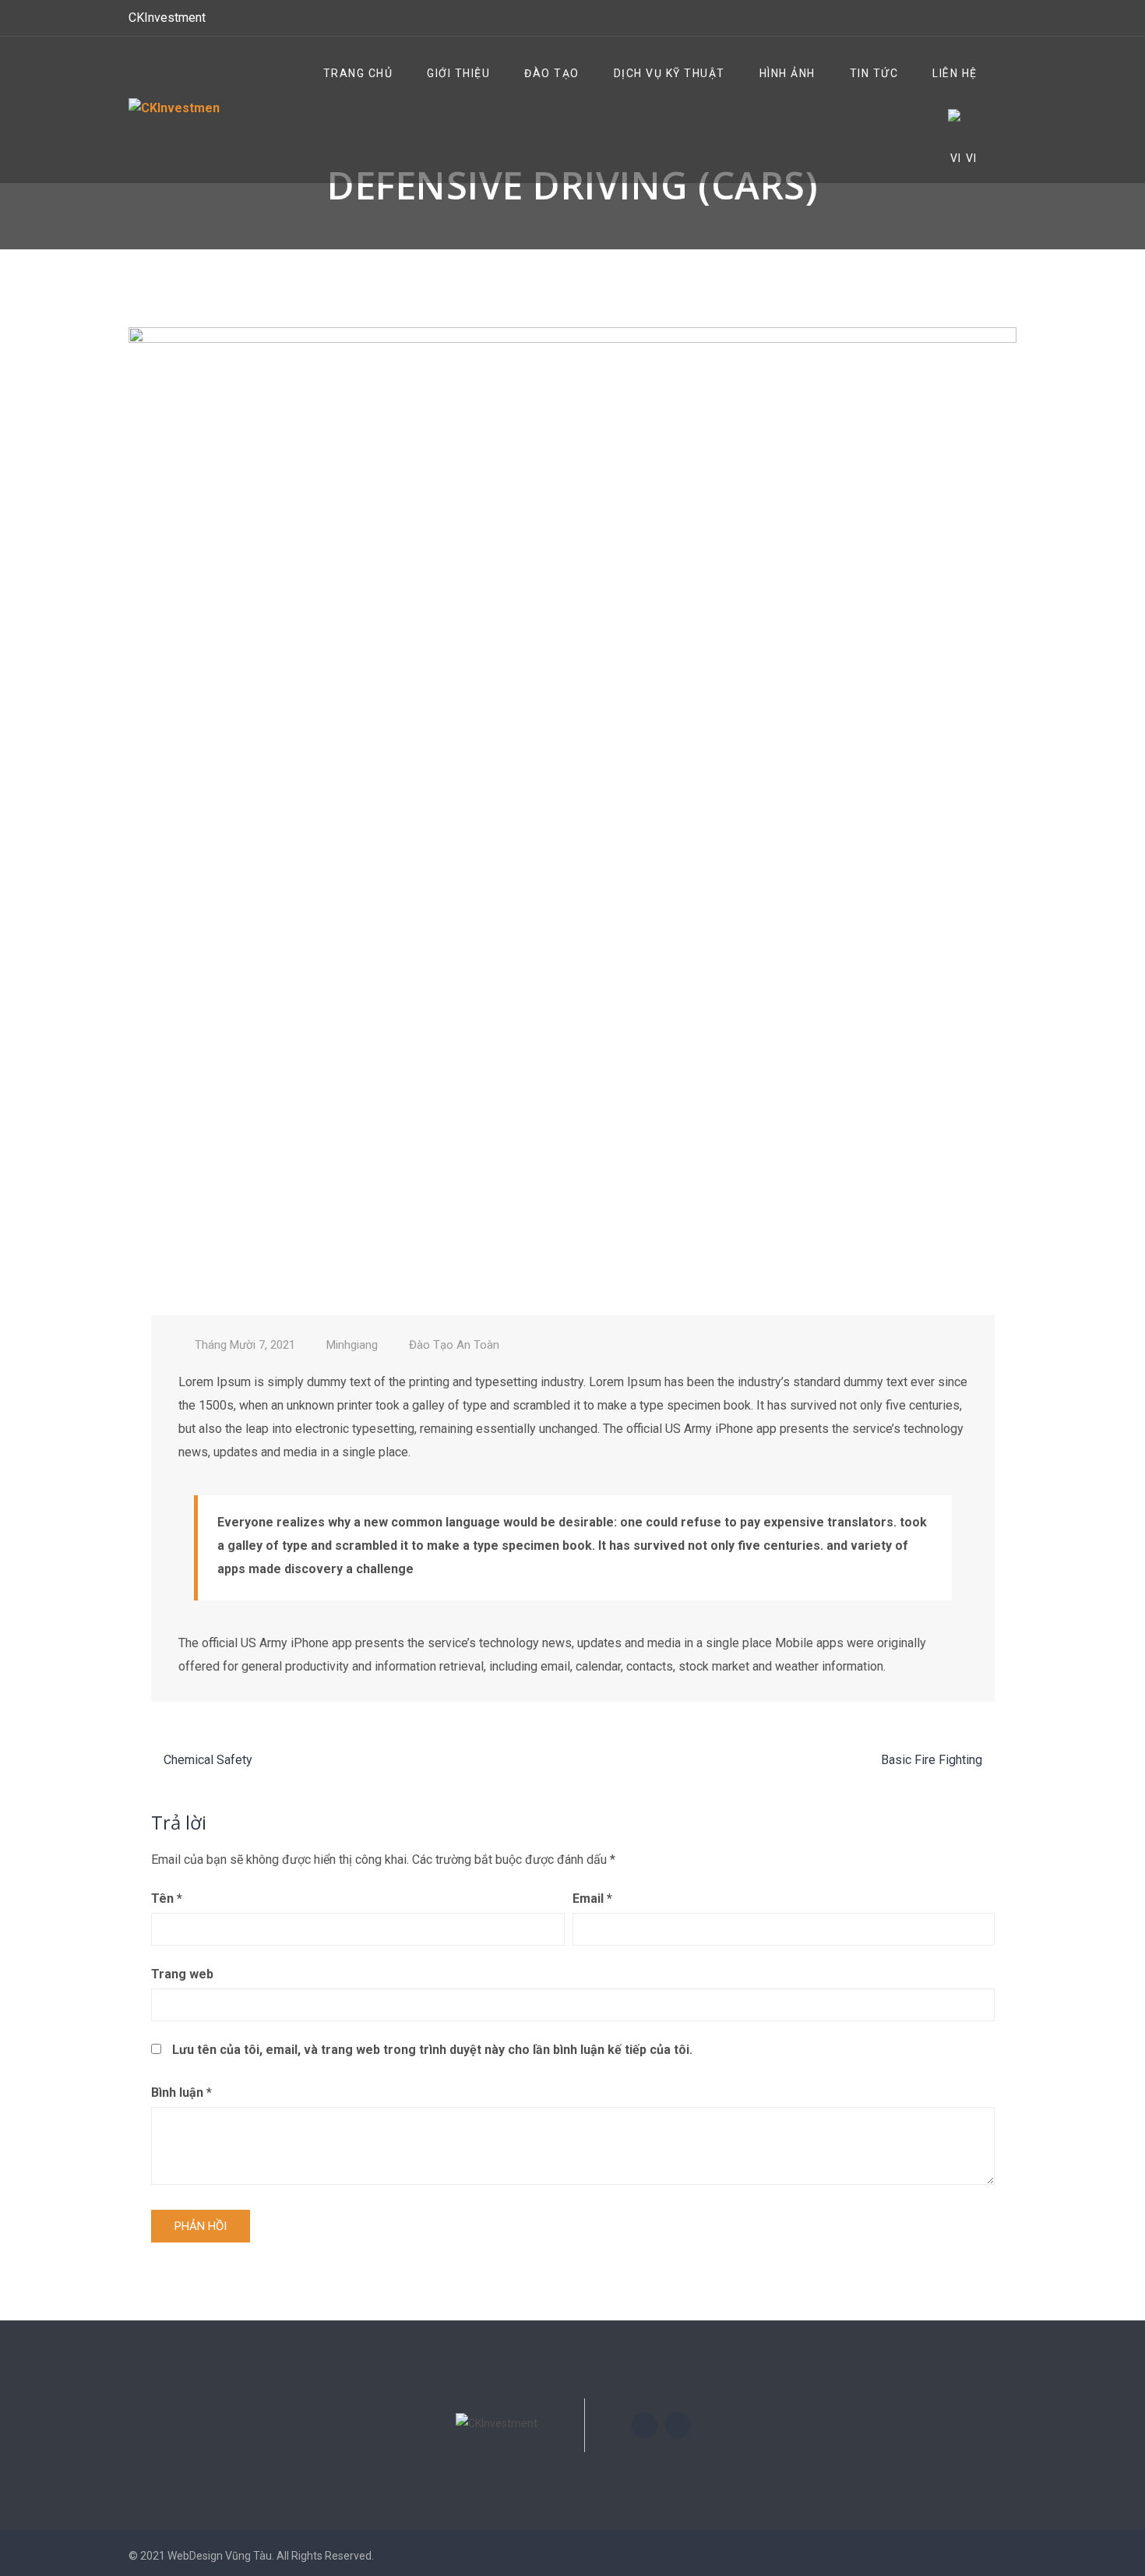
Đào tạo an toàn (454, 1345)
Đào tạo (552, 73)
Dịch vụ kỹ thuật (669, 73)
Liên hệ (955, 73)
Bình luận (181, 2093)
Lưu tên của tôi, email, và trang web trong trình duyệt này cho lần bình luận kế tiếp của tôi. (432, 2050)
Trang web (182, 1974)
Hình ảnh (787, 73)
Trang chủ (358, 73)
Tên (167, 1898)
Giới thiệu (458, 73)
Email (592, 1898)
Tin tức (874, 73)
